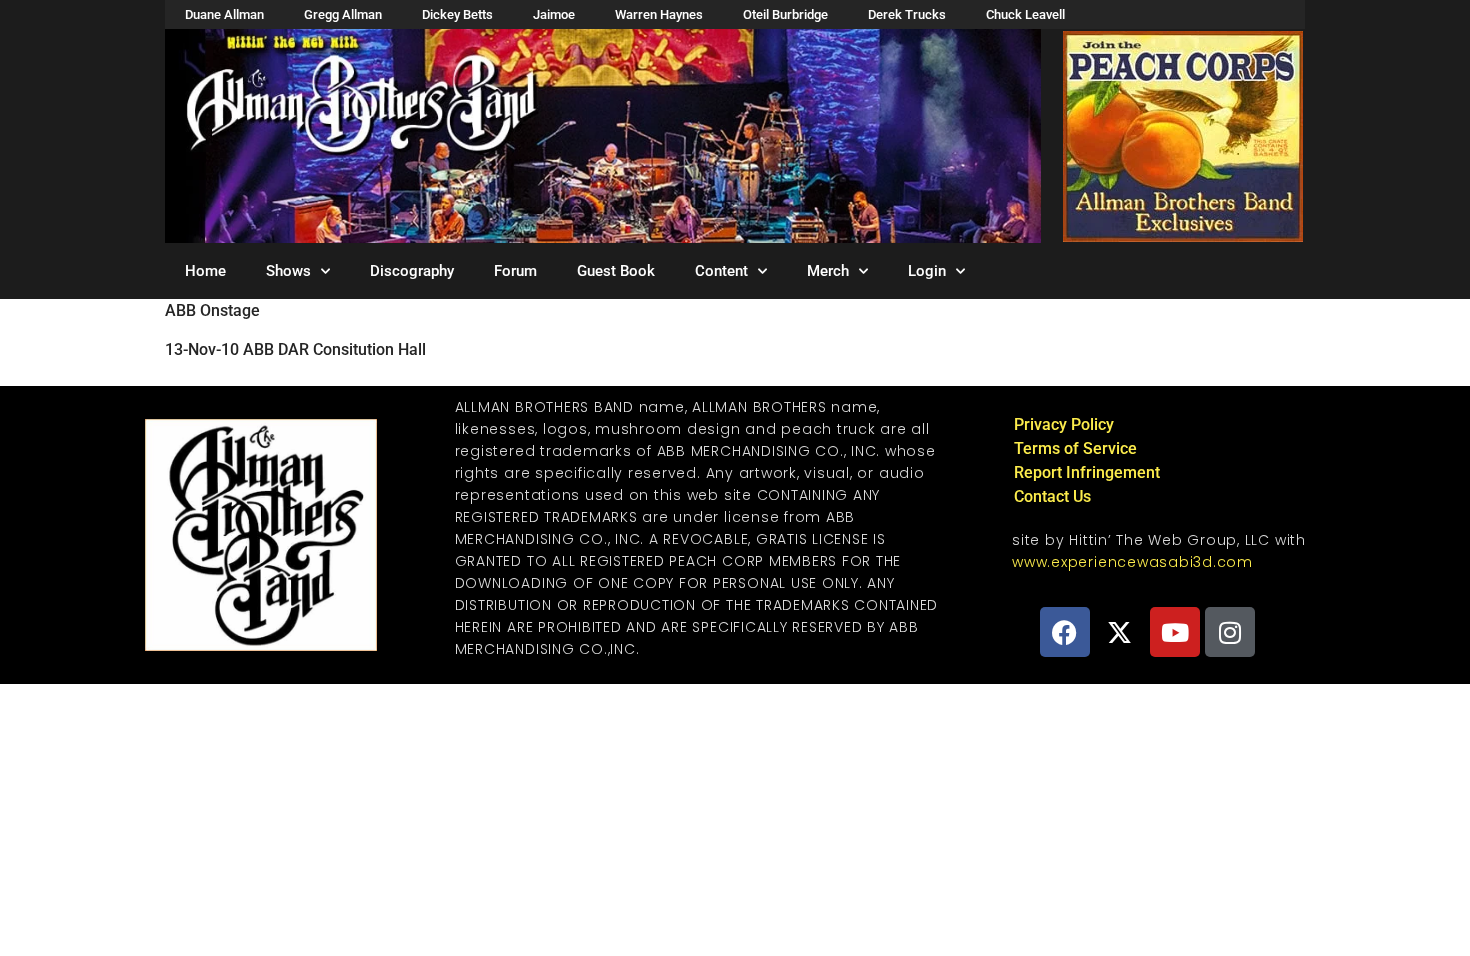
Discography (412, 271)
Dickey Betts (457, 14)
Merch (828, 271)
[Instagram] (1230, 632)
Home (205, 271)
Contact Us (1052, 496)
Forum (515, 271)
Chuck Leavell (1025, 14)
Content (721, 271)
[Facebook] (1065, 632)
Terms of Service (1075, 448)
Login (927, 271)
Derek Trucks (907, 14)
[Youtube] (1175, 632)
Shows (288, 271)
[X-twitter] (1120, 632)
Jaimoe (554, 14)
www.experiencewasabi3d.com (1132, 562)
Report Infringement (1087, 472)
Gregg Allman (343, 14)
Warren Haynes (659, 14)
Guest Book (616, 271)
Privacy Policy (1064, 424)
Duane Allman (224, 14)
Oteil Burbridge (785, 14)
